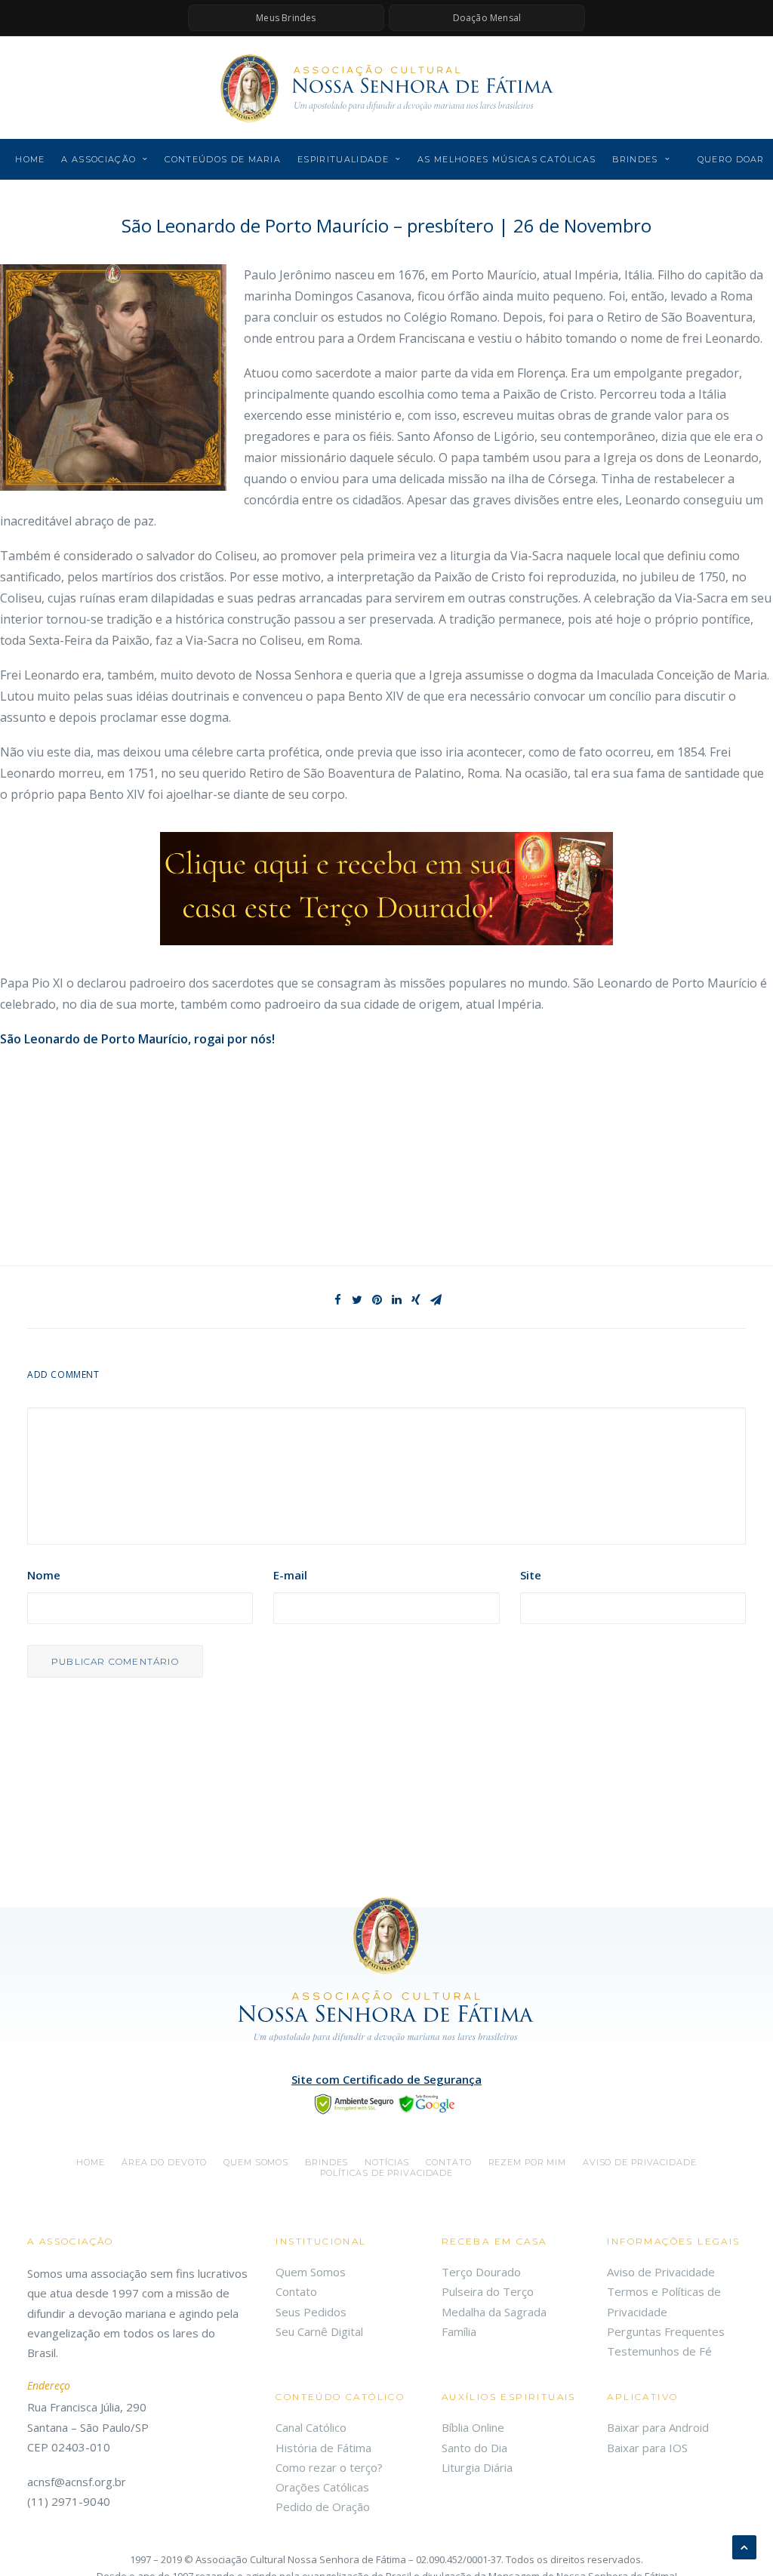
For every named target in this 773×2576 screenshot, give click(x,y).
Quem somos (256, 2162)
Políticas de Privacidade (386, 2173)
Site (531, 1575)
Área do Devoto (164, 2162)
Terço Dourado (481, 2272)
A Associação (99, 159)
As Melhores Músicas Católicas (507, 159)
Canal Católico (311, 2427)
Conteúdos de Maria (223, 159)
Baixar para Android (658, 2427)
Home (30, 159)
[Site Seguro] (386, 2103)
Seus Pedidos (311, 2312)
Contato (448, 2162)
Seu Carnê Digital (319, 2331)
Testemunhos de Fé (659, 2351)
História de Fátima (323, 2448)
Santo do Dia (474, 2448)
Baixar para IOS (647, 2448)
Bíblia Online (473, 2427)
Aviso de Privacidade (640, 2162)
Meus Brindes (286, 18)
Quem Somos (311, 2272)
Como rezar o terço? (329, 2467)
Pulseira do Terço (488, 2291)
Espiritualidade (343, 159)
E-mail (290, 1575)
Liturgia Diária (477, 2467)
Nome (44, 1575)
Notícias (387, 2162)
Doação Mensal (487, 18)
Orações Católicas (322, 2487)
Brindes (635, 159)
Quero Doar (731, 159)
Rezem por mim (527, 2162)
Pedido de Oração (323, 2507)
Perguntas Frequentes (666, 2331)
